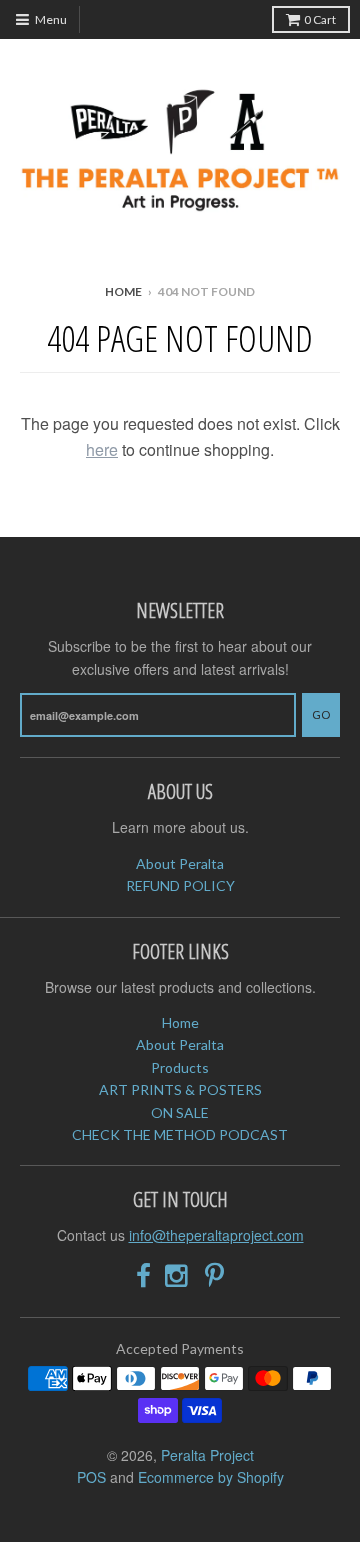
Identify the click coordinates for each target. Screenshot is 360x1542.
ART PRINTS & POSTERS (180, 1089)
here (102, 449)
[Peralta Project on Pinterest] (214, 1275)
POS (91, 1477)
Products (180, 1067)
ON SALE (180, 1112)
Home (123, 291)
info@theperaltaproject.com (216, 1235)
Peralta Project (207, 1455)
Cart (320, 19)
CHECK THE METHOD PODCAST (180, 1134)
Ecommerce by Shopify (211, 1477)
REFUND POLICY (180, 885)
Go (321, 714)
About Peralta (180, 863)
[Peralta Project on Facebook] (143, 1275)
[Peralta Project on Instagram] (178, 1275)
